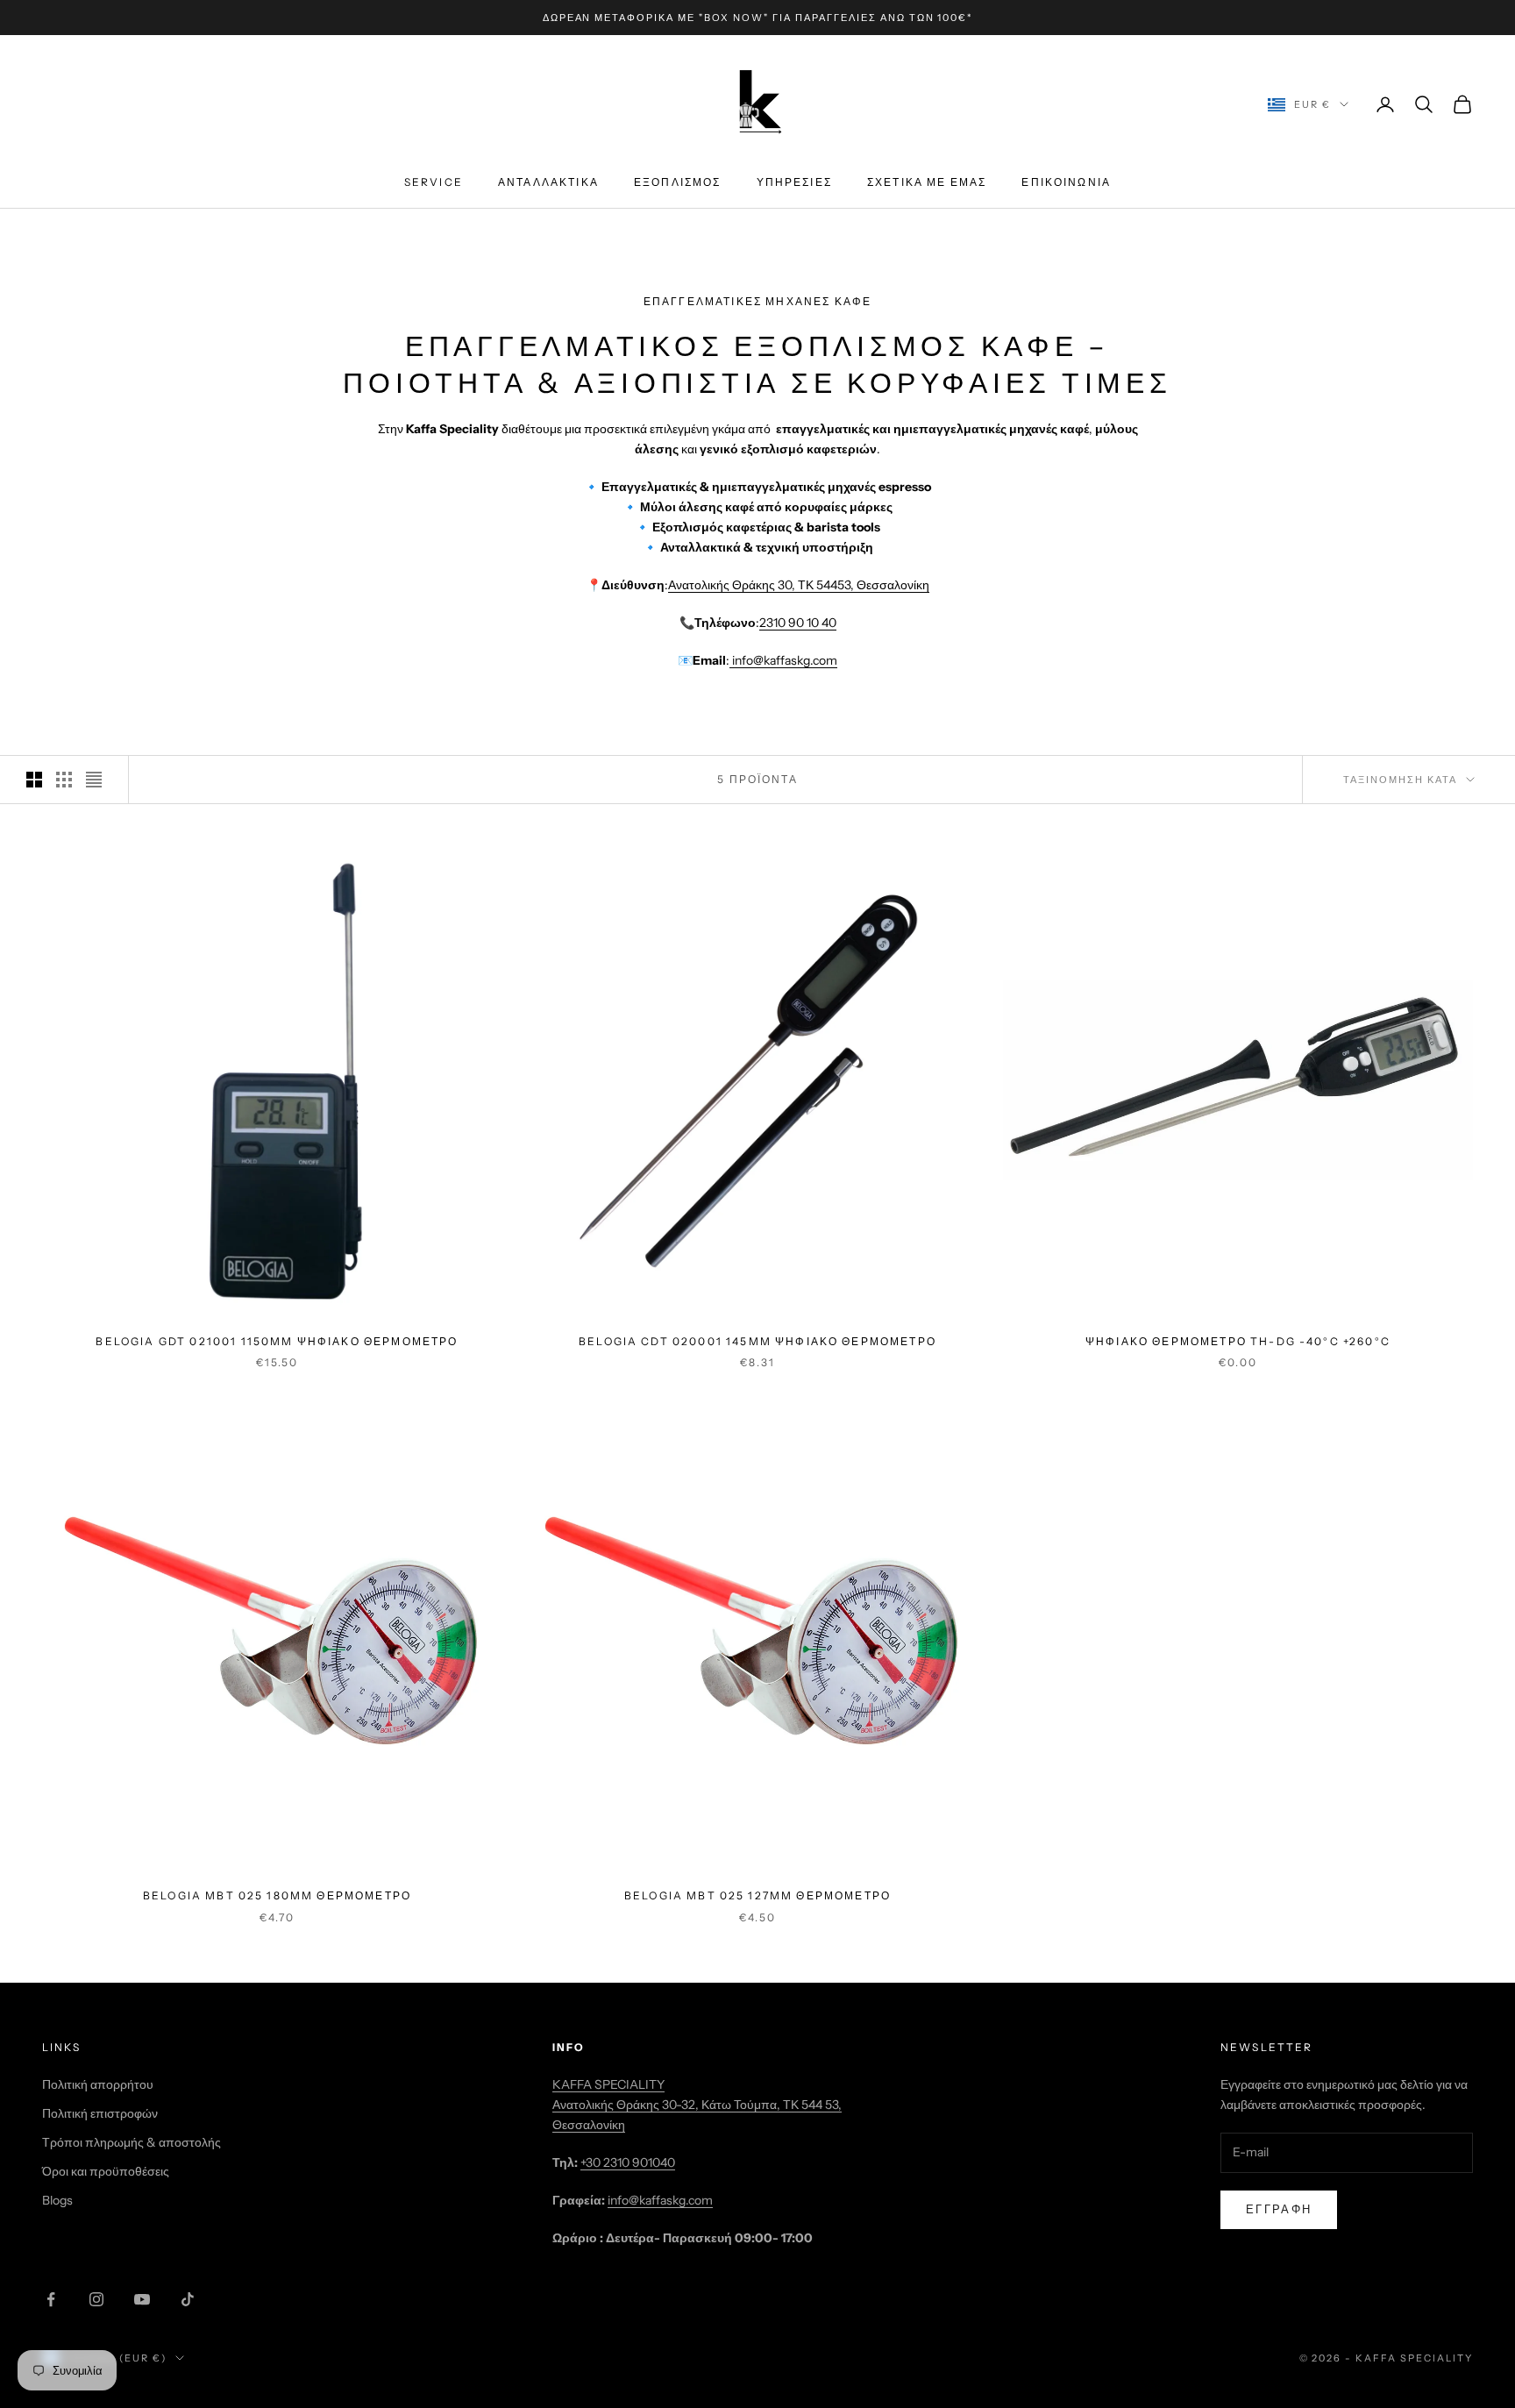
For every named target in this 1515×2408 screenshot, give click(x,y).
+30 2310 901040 (628, 2162)
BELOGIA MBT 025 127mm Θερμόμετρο (757, 1895)
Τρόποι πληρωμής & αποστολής (132, 2142)
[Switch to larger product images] (34, 780)
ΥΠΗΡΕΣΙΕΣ (794, 183)
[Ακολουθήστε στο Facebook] (51, 2299)
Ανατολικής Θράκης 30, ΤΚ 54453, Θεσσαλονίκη (799, 585)
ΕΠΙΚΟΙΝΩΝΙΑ (1066, 183)
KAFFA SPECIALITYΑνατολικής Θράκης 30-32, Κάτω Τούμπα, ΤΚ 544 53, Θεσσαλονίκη (697, 2105)
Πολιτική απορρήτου (98, 2084)
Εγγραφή (1279, 2209)
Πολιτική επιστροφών (100, 2113)
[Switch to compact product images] (94, 780)
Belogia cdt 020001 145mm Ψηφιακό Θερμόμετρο (757, 1341)
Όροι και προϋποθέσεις (106, 2171)
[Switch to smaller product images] (64, 780)
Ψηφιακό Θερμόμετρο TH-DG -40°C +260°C (1238, 1341)
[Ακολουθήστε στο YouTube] (142, 2299)
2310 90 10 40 (798, 623)
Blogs (57, 2200)
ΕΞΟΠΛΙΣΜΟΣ (678, 183)
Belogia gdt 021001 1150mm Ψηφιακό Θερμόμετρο (277, 1341)
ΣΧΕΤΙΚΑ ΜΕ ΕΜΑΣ (927, 183)
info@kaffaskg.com (783, 660)
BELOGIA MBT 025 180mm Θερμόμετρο (277, 1895)
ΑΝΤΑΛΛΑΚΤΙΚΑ (548, 183)
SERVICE (434, 183)
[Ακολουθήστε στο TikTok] (188, 2299)
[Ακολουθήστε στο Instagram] (96, 2299)
